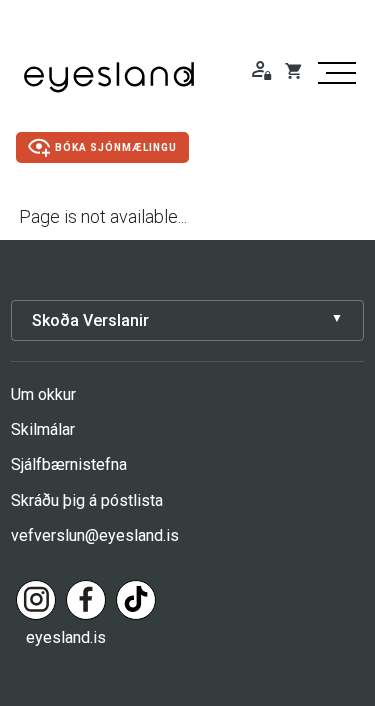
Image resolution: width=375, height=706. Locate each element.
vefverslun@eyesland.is (95, 535)
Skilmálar (43, 429)
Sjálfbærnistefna (69, 464)
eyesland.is (66, 637)
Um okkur (43, 394)
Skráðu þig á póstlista (87, 500)
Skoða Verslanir (90, 320)
